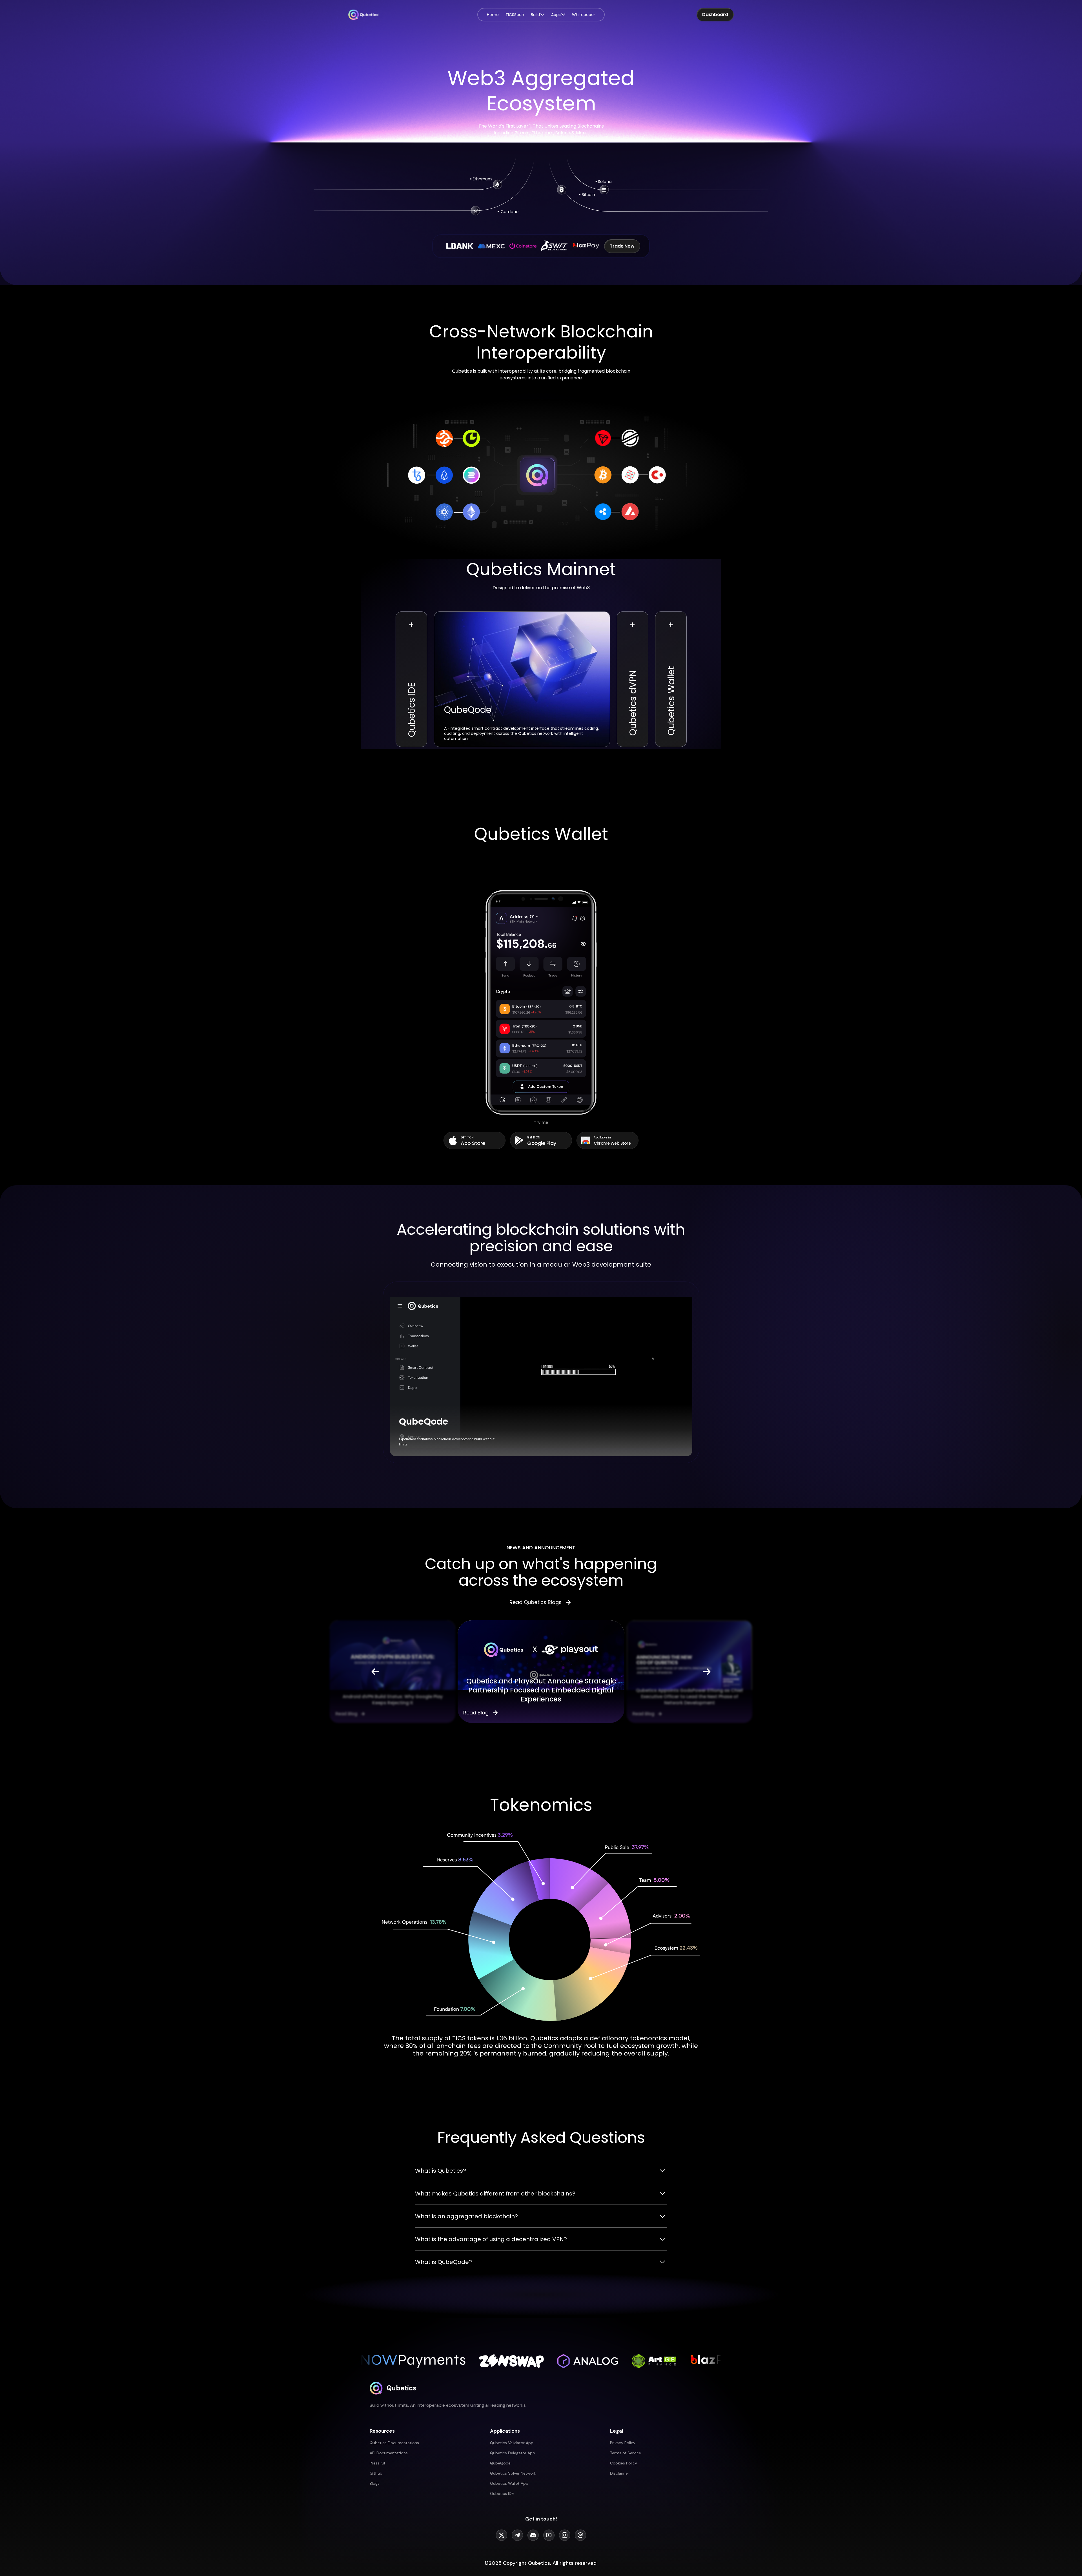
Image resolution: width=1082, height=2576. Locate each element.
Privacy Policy (623, 2443)
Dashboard (715, 15)
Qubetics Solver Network (513, 2473)
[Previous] (375, 1672)
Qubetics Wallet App (509, 2483)
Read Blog (346, 1714)
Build (535, 15)
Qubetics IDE (502, 2493)
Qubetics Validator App (512, 2443)
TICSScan (515, 15)
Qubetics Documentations (394, 2443)
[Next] (707, 1672)
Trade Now (622, 246)
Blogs (375, 2483)
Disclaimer (620, 2473)
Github (376, 2473)
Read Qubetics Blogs (536, 1602)
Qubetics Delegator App (513, 2453)
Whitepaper (584, 15)
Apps (556, 15)
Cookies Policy (624, 2463)
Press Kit (378, 2463)
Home (493, 15)
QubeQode (500, 2463)
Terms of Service (626, 2453)
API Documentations (389, 2453)
